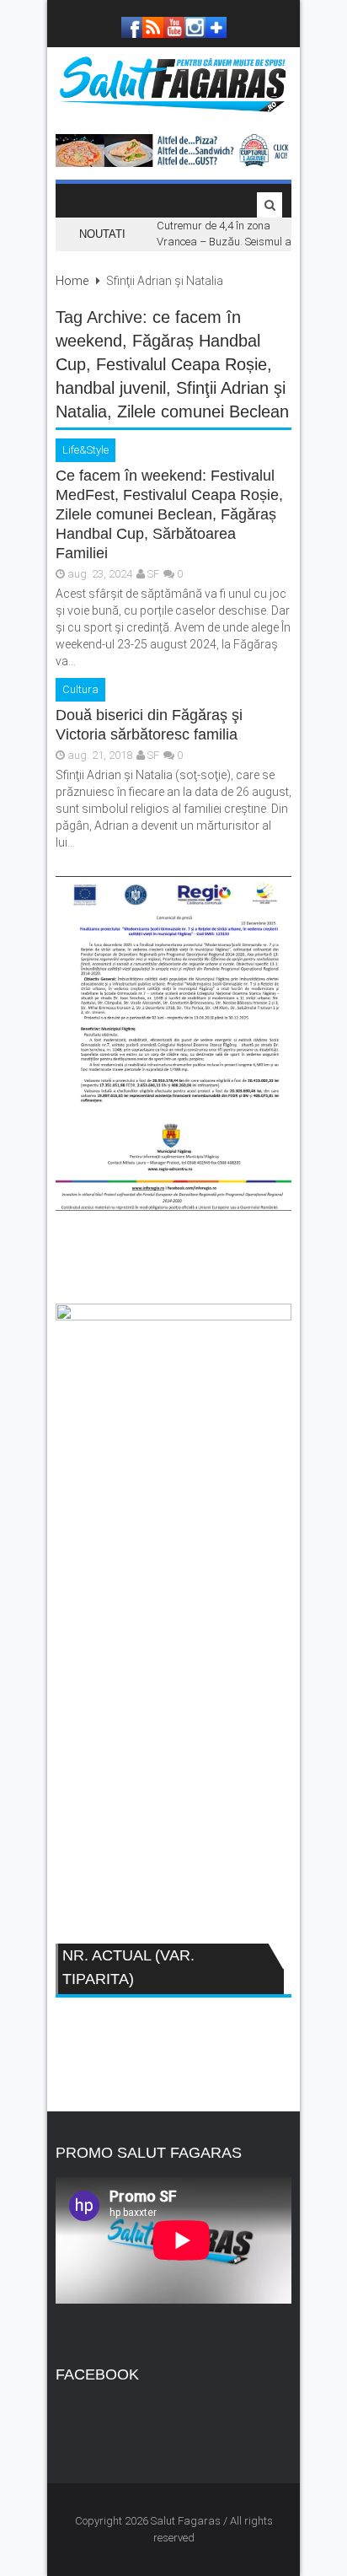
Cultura (80, 689)
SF (153, 574)
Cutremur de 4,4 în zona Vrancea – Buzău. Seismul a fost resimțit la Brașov (224, 242)
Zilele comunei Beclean (203, 411)
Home (72, 281)
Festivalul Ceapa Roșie (182, 364)
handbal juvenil (111, 388)
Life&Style (85, 450)
